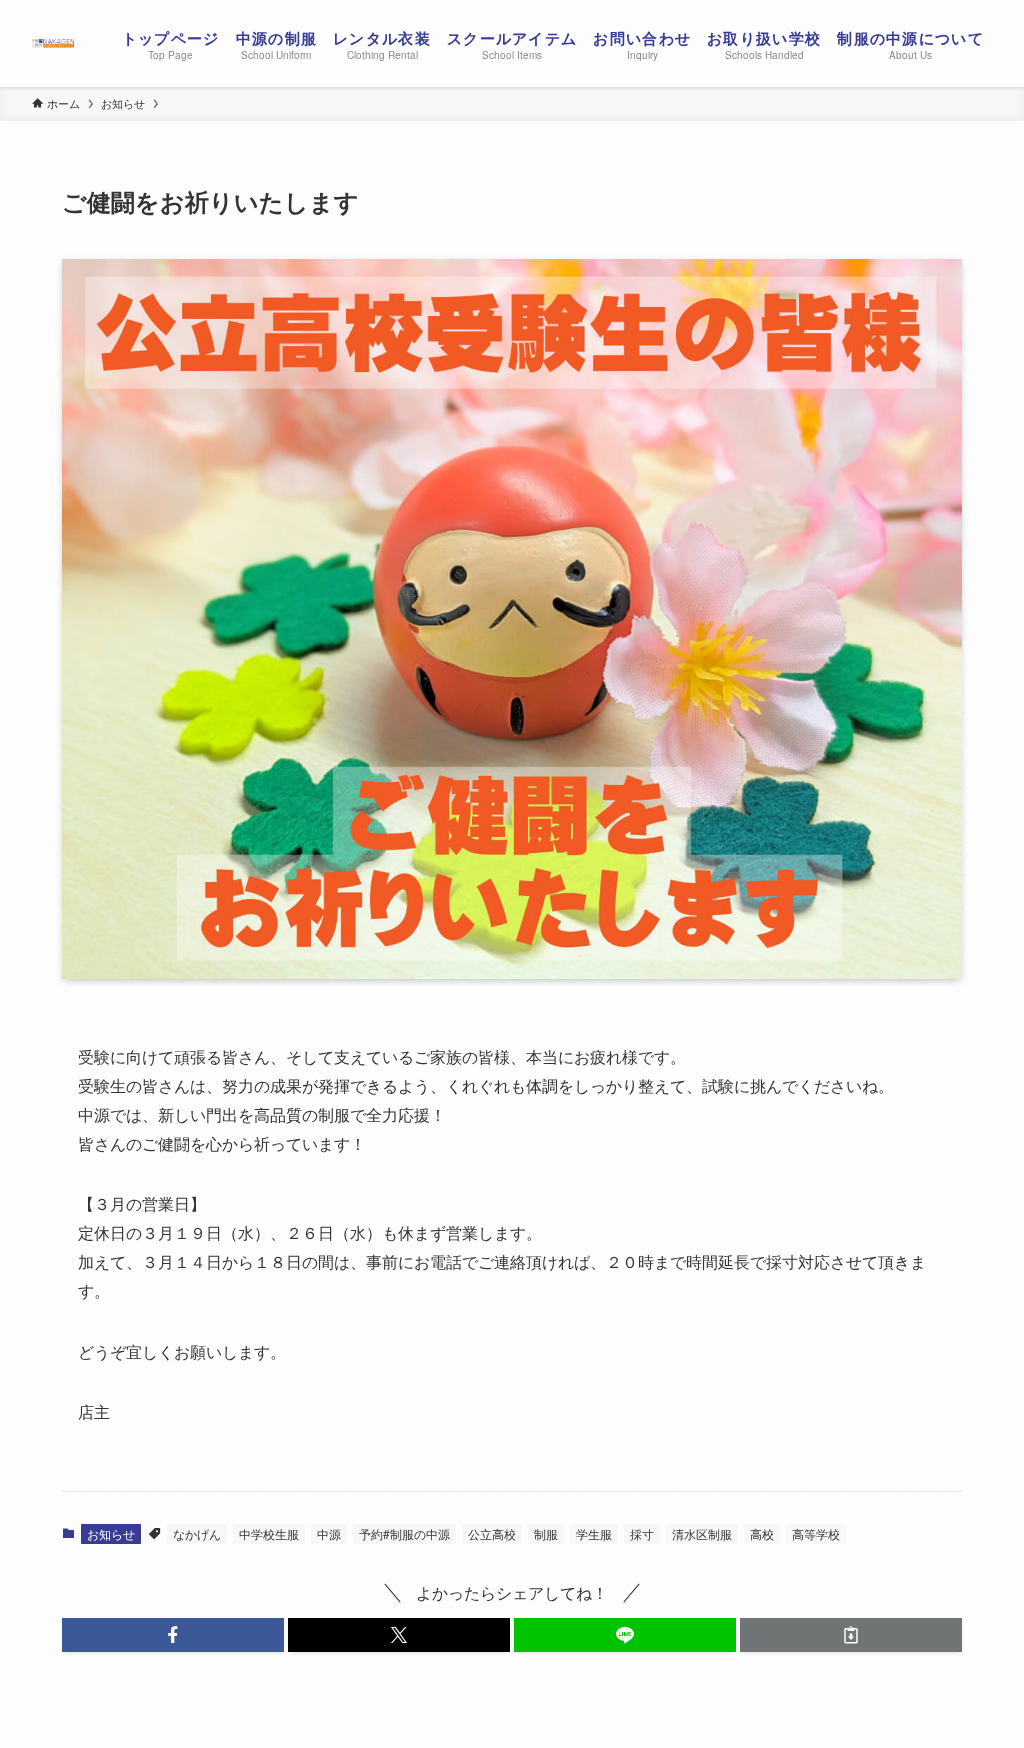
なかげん (197, 1533)
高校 (762, 1533)
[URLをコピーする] (851, 1635)
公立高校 (492, 1533)
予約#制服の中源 (404, 1533)
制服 (546, 1533)
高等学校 (816, 1533)
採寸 (642, 1533)
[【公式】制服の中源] (53, 43)
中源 (329, 1533)
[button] (173, 1635)
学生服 (594, 1533)
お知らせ (111, 1533)
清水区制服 (702, 1533)
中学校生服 (269, 1533)
